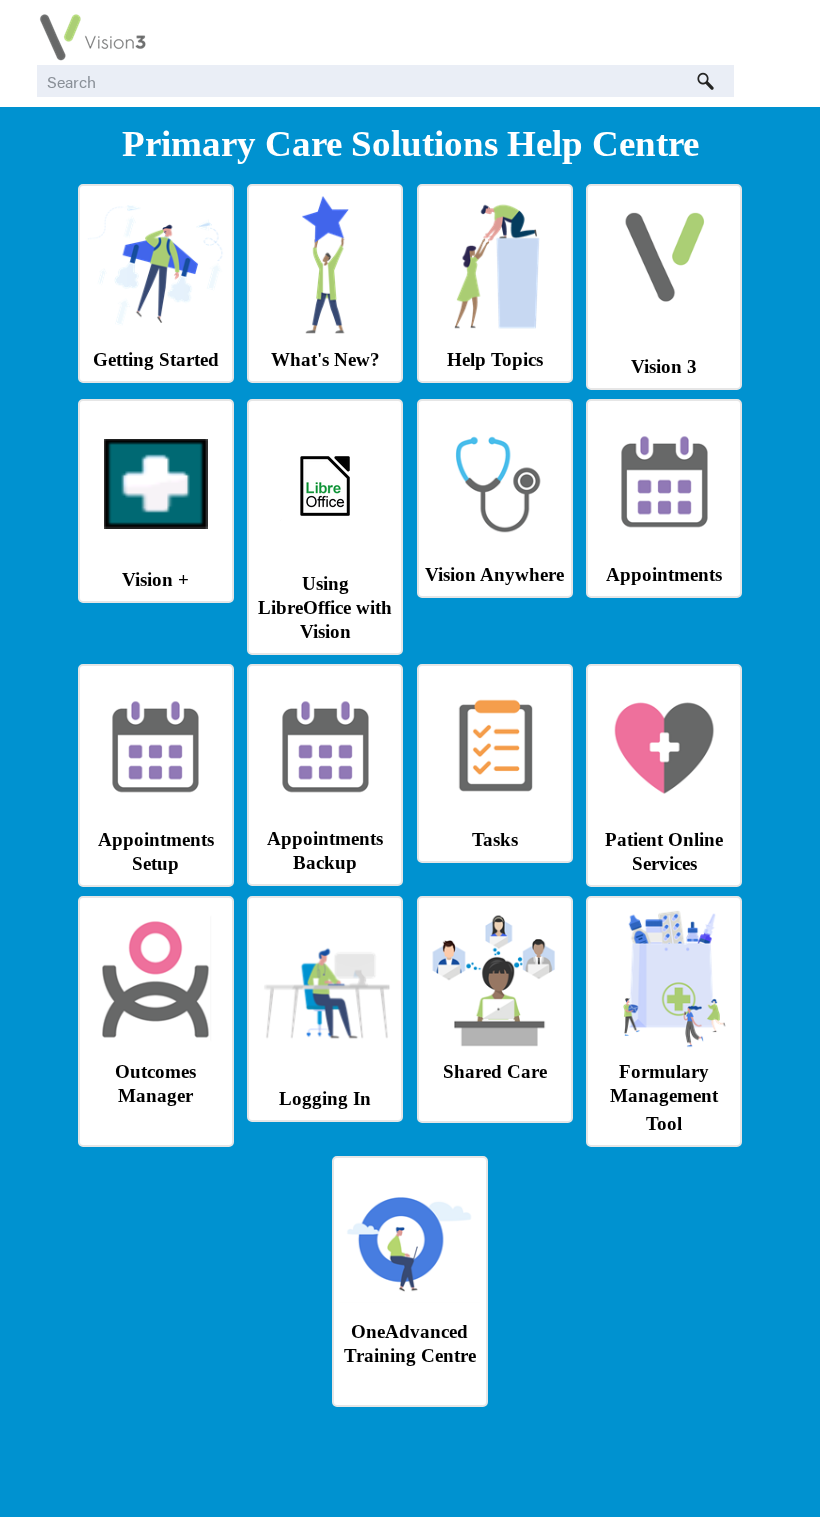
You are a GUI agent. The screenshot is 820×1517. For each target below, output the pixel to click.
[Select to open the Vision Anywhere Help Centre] (494, 546)
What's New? (325, 359)
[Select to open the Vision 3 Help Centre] (664, 310)
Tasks (495, 839)
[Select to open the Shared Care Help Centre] (494, 1043)
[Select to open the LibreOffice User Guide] (325, 525)
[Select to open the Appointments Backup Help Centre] (325, 810)
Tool (664, 1123)
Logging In (325, 1098)
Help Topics (495, 359)
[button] (706, 81)
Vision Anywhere (494, 574)
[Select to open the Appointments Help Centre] (664, 546)
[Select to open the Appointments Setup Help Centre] (155, 811)
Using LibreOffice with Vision (325, 607)
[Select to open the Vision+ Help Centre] (156, 523)
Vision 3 (664, 366)
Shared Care (495, 1071)
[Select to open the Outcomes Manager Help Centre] (155, 1043)
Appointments (664, 574)
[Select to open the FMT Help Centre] (664, 1043)
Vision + (155, 579)
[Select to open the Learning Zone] (409, 1303)
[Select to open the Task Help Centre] (494, 811)
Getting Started (156, 359)
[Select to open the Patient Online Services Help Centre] (664, 811)
